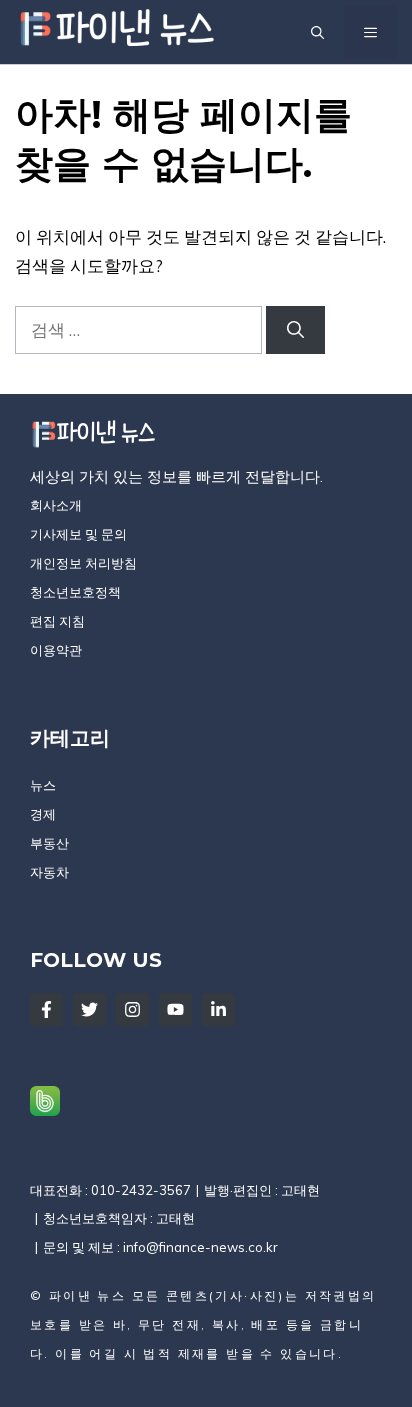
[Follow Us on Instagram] (132, 1009)
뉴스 (43, 785)
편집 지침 (57, 621)
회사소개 (56, 505)
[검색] (295, 330)
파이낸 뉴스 (87, 1295)
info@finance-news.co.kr (200, 1247)
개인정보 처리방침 (83, 563)
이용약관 (56, 650)
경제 (43, 814)
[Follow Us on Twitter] (89, 1009)
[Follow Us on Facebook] (46, 1009)
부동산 (49, 843)
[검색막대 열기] (317, 32)
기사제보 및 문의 (78, 534)
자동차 (49, 872)
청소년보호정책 (75, 592)
